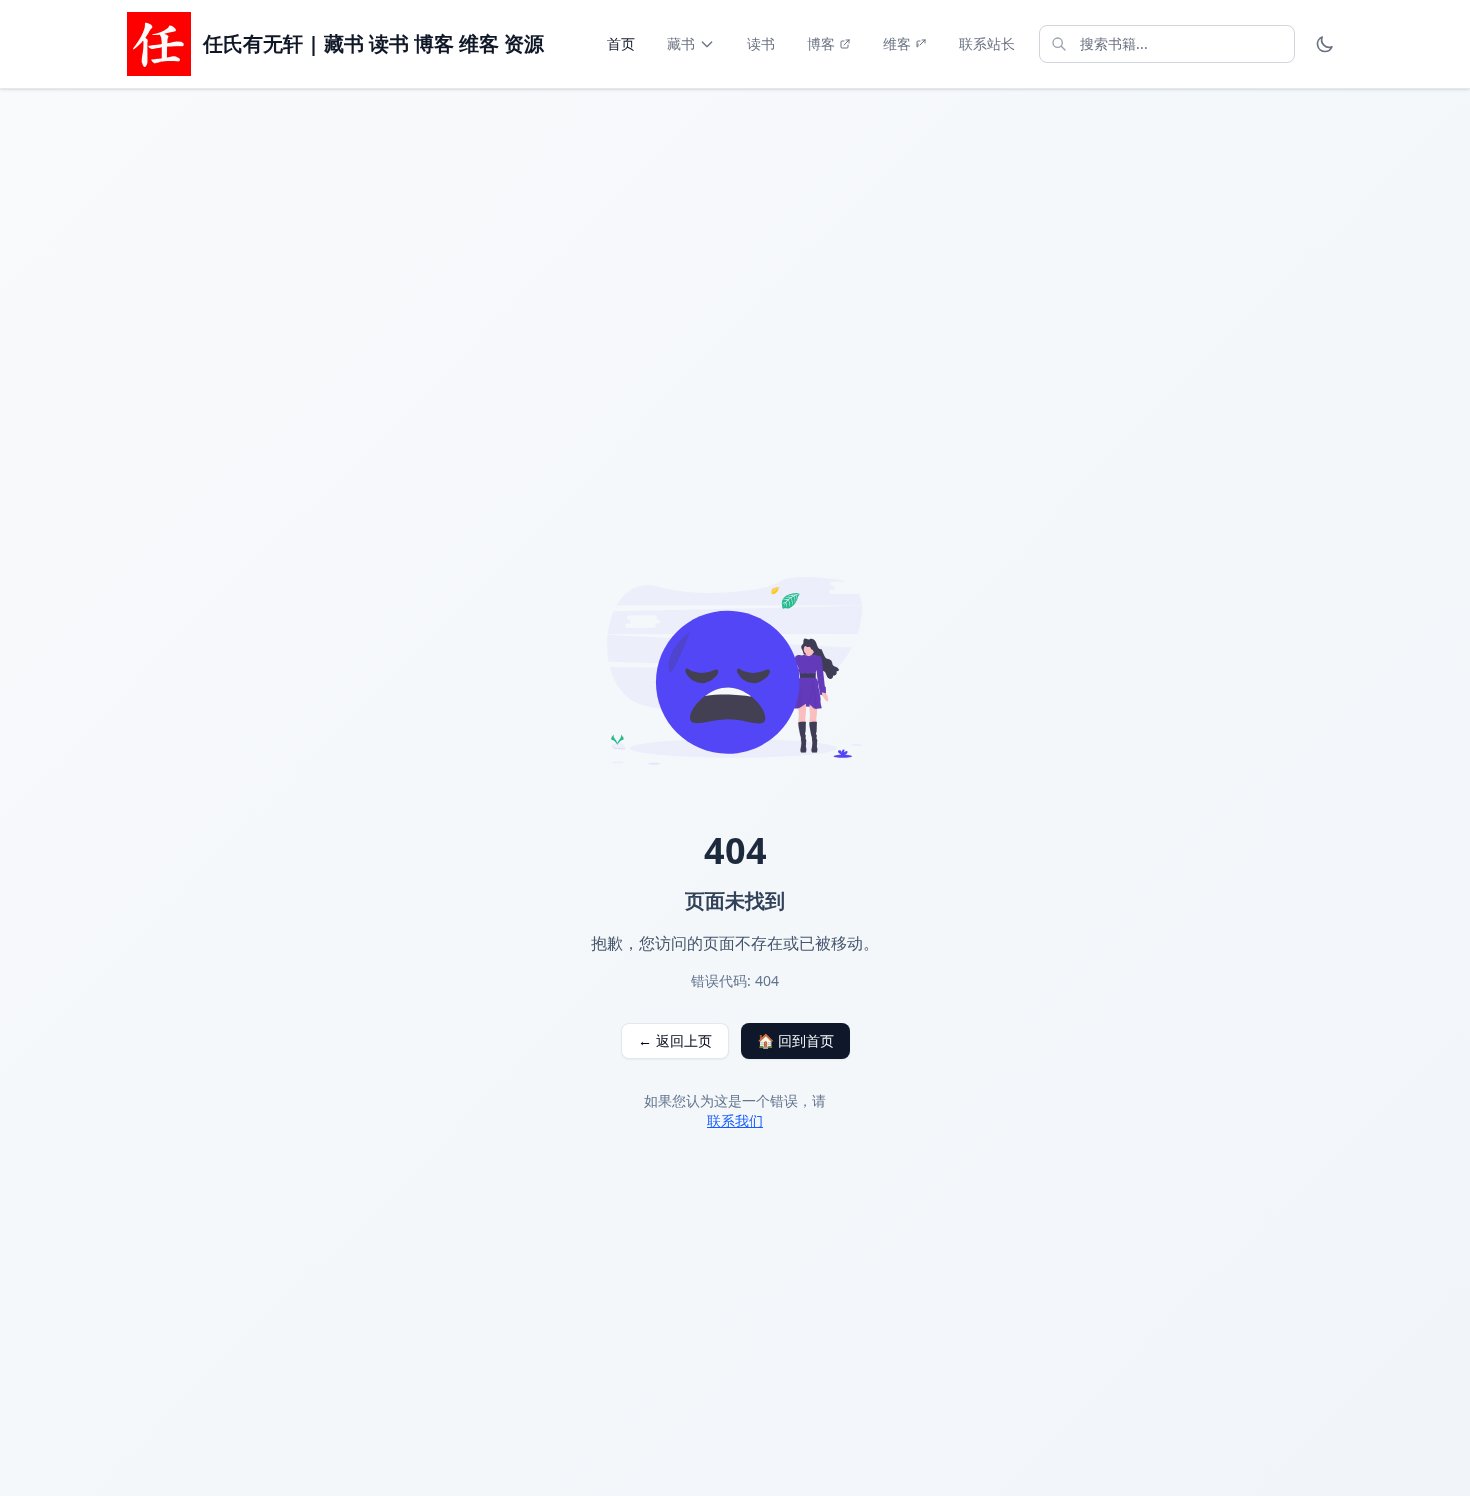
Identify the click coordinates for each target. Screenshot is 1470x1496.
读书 (761, 43)
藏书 (681, 43)
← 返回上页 (675, 1040)
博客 (821, 43)
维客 (897, 43)
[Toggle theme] (1325, 44)
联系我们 (735, 1120)
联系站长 (987, 43)
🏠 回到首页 (795, 1040)
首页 (621, 43)
